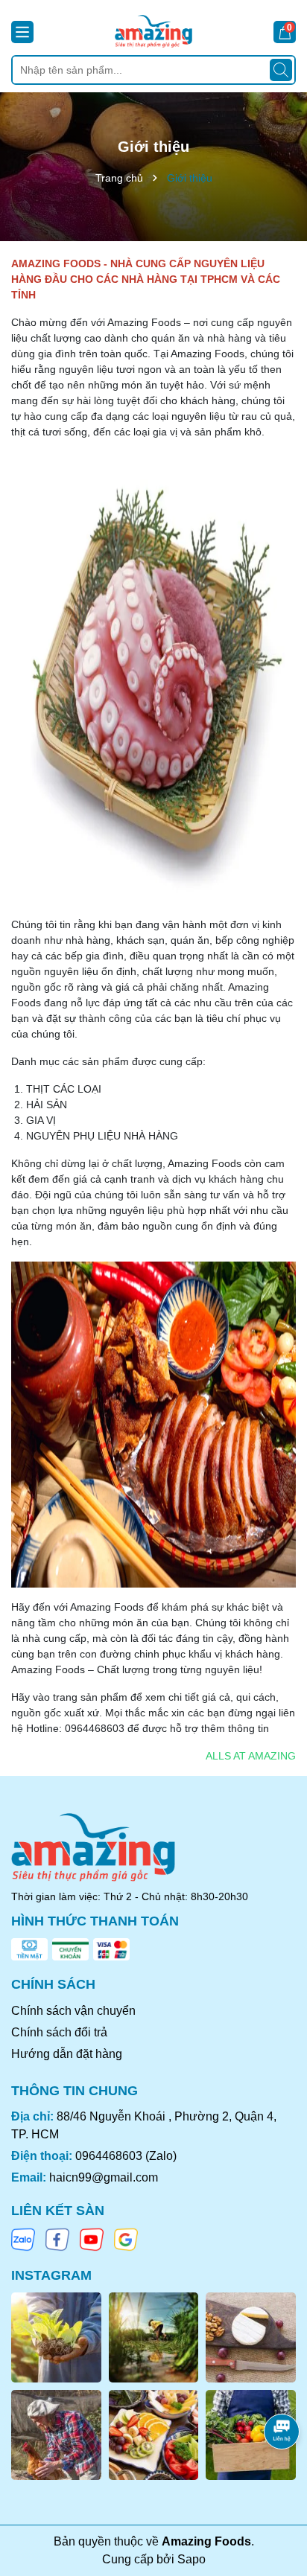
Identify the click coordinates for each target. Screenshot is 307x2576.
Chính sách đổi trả (59, 2032)
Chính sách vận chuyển (73, 2011)
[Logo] (153, 31)
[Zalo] (23, 2239)
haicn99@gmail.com (104, 2177)
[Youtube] (92, 2239)
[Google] (126, 2239)
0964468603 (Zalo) (126, 2156)
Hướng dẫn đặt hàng (67, 2054)
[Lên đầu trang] (277, 2487)
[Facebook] (57, 2239)
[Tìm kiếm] (281, 70)
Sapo (192, 2559)
